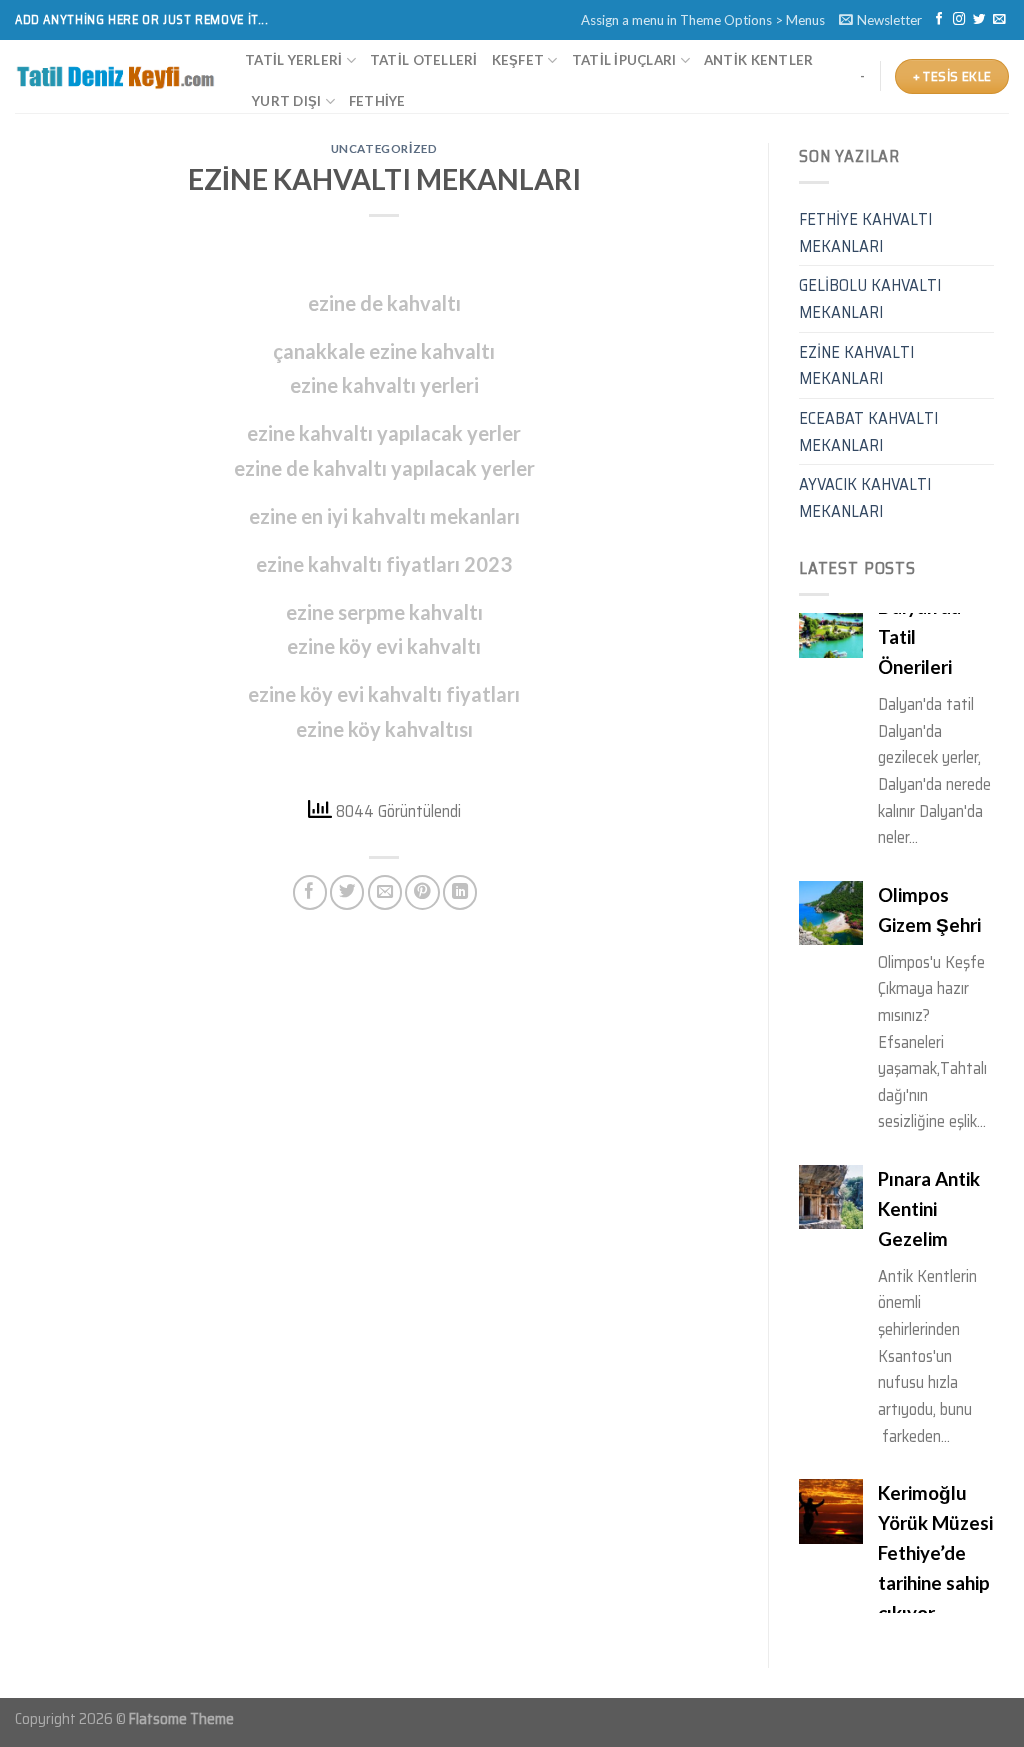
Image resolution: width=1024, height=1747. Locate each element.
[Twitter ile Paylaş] (347, 892)
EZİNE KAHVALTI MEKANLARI (856, 365)
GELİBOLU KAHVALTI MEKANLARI (870, 298)
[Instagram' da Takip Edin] (959, 20)
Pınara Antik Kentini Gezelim (929, 965)
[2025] (115, 77)
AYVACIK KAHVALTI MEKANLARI (865, 497)
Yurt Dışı (286, 101)
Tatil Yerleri (293, 60)
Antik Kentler (758, 60)
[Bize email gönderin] (999, 20)
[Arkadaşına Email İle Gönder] (385, 892)
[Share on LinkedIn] (460, 892)
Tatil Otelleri (424, 60)
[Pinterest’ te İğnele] (422, 892)
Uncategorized (384, 148)
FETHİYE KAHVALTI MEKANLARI (865, 232)
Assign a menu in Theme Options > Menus (703, 20)
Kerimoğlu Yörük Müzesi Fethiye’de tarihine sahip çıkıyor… (935, 1309)
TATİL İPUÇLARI (624, 60)
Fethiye (377, 101)
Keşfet (518, 60)
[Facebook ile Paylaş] (310, 892)
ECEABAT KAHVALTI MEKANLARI (868, 431)
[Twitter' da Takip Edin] (979, 20)
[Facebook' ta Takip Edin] (939, 20)
